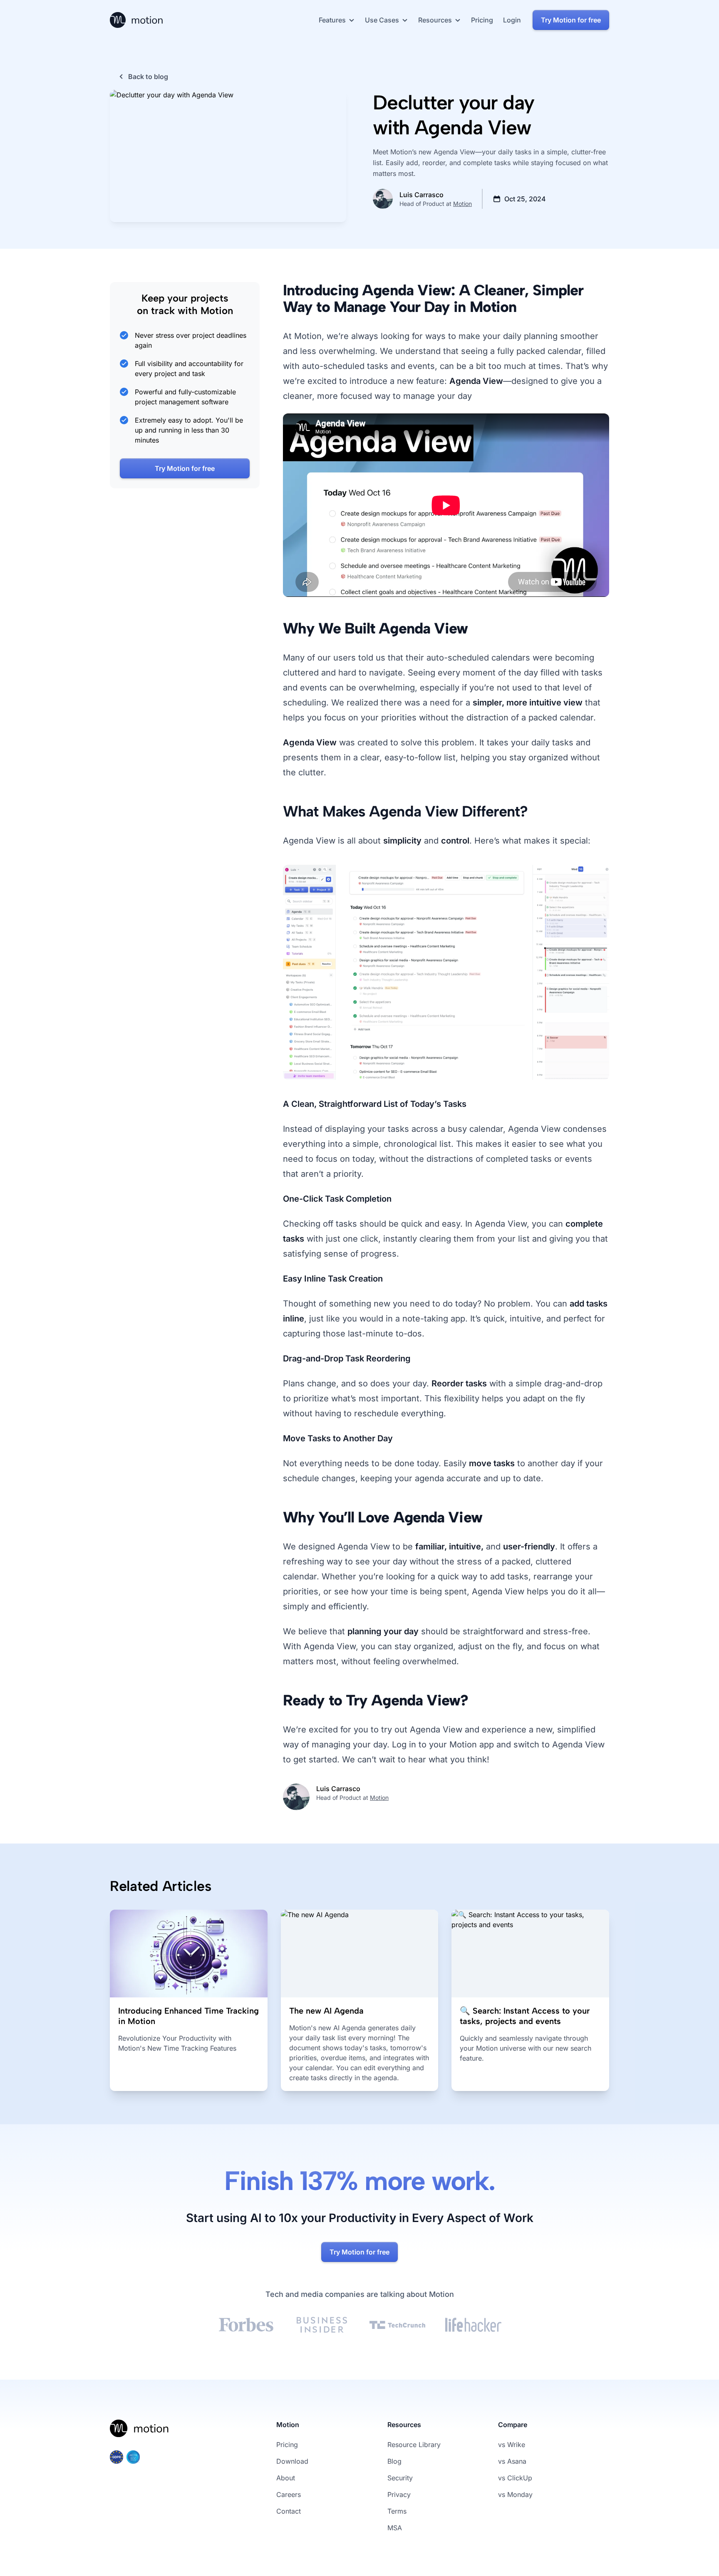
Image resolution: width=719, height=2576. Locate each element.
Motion (462, 204)
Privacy (399, 2494)
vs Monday (515, 2494)
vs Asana (512, 2461)
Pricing (287, 2445)
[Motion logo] (140, 2435)
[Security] (165, 2457)
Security (400, 2478)
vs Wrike (512, 2445)
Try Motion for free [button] (571, 20)
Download (292, 2461)
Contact (289, 2511)
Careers (289, 2494)
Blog (394, 2461)
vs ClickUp (515, 2478)
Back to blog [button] (148, 77)
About (286, 2478)
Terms (397, 2511)
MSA (395, 2528)
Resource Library (414, 2445)
